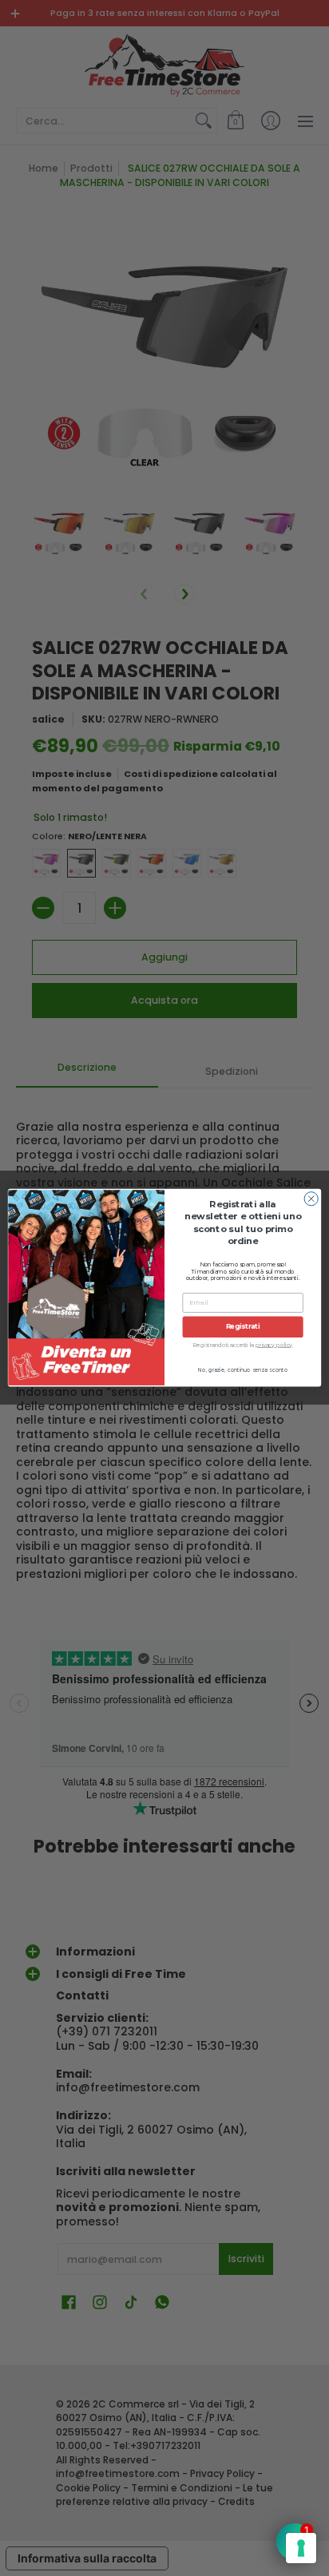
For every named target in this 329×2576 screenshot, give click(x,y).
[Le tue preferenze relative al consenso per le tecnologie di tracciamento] (301, 2548)
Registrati (243, 1327)
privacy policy (274, 1345)
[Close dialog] (311, 1199)
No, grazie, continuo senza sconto (243, 1370)
